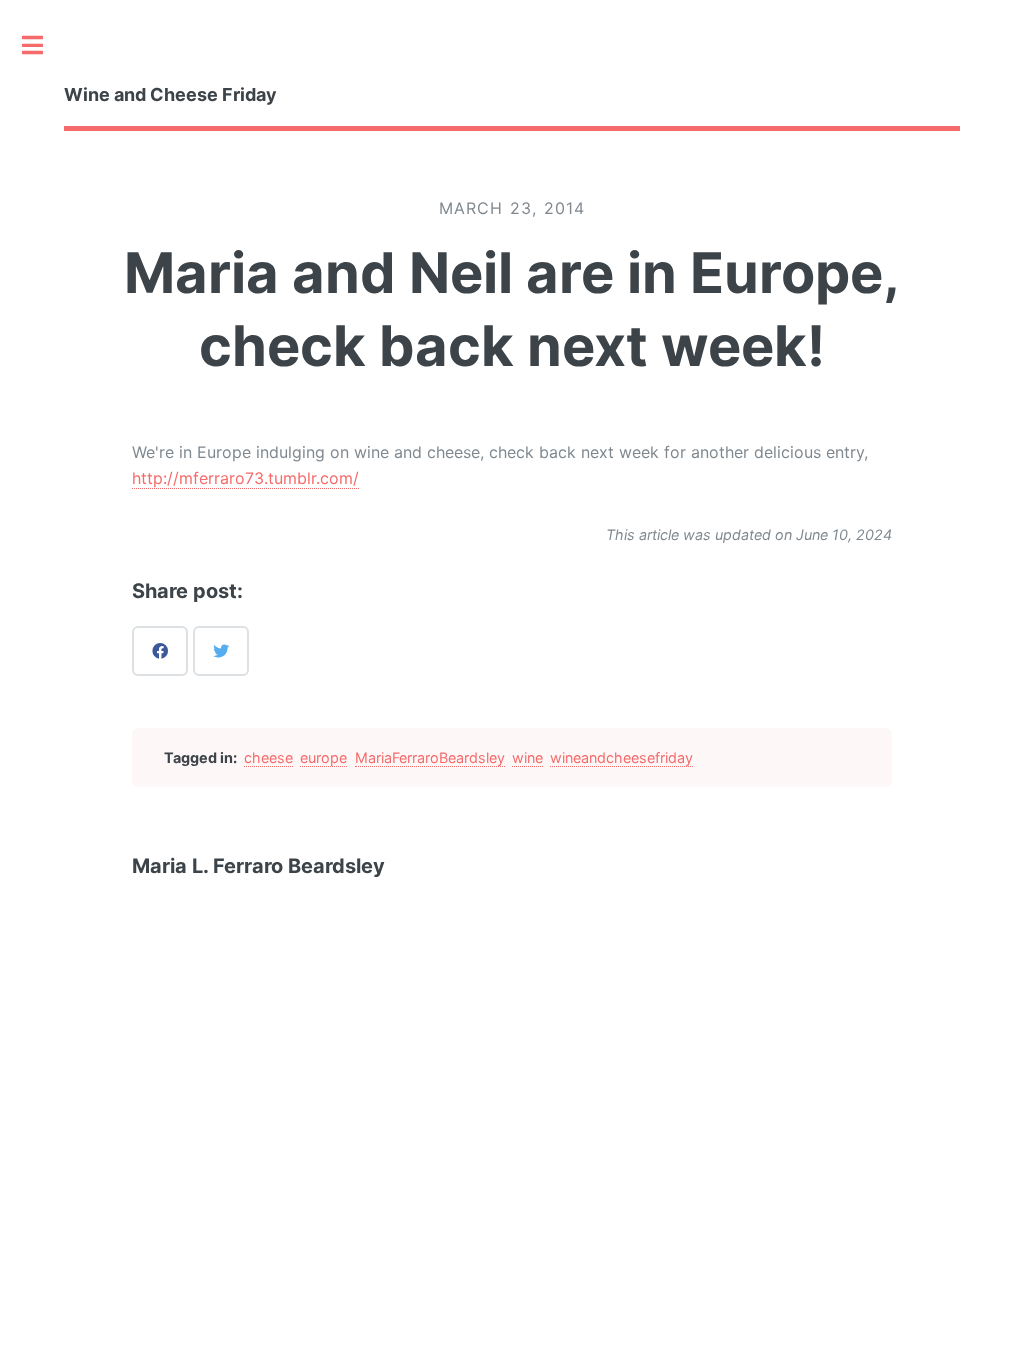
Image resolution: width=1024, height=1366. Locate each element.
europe (323, 757)
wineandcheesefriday (621, 757)
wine (527, 757)
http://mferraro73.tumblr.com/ (245, 478)
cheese (268, 757)
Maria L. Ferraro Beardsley (258, 866)
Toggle (43, 45)
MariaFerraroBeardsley (430, 757)
